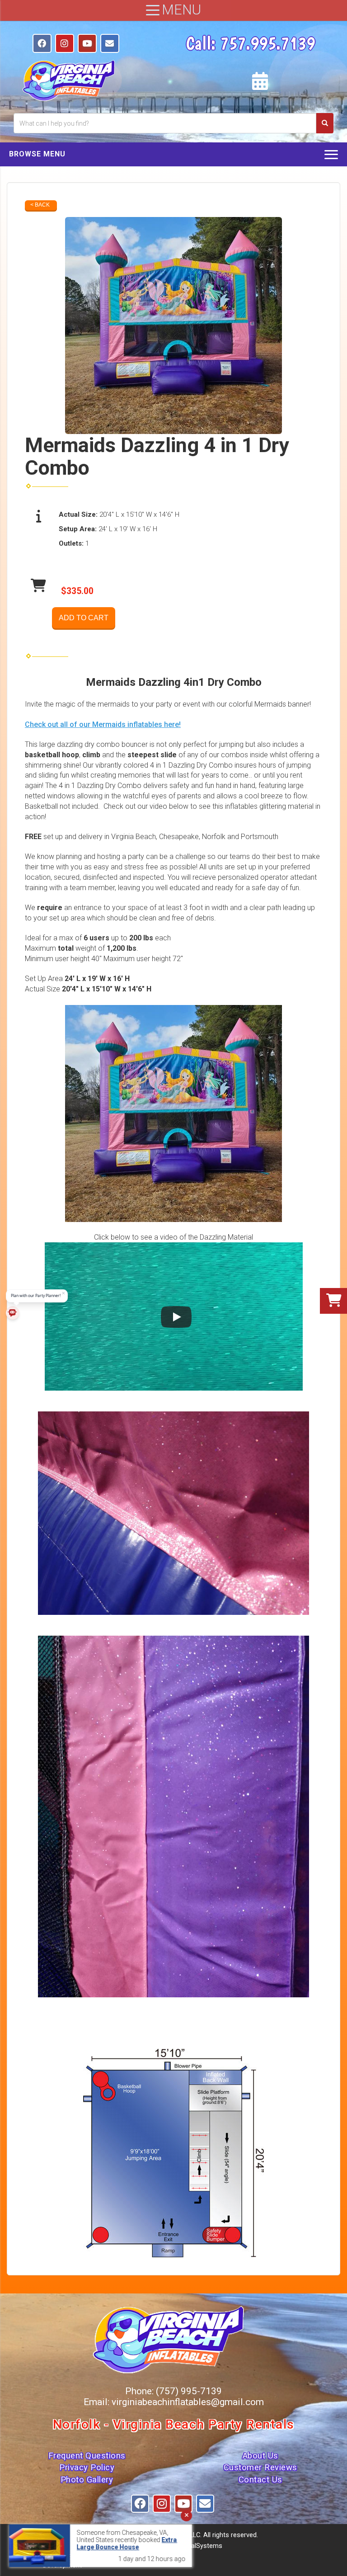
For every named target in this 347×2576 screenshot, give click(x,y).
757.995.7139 (267, 43)
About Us (260, 2456)
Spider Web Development (72, 2561)
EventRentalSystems (192, 2546)
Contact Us (260, 2480)
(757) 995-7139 (189, 2391)
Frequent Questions (87, 2456)
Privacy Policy (87, 2467)
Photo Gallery (87, 2480)
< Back (40, 205)
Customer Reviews (260, 2467)
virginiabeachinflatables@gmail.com (188, 2402)
